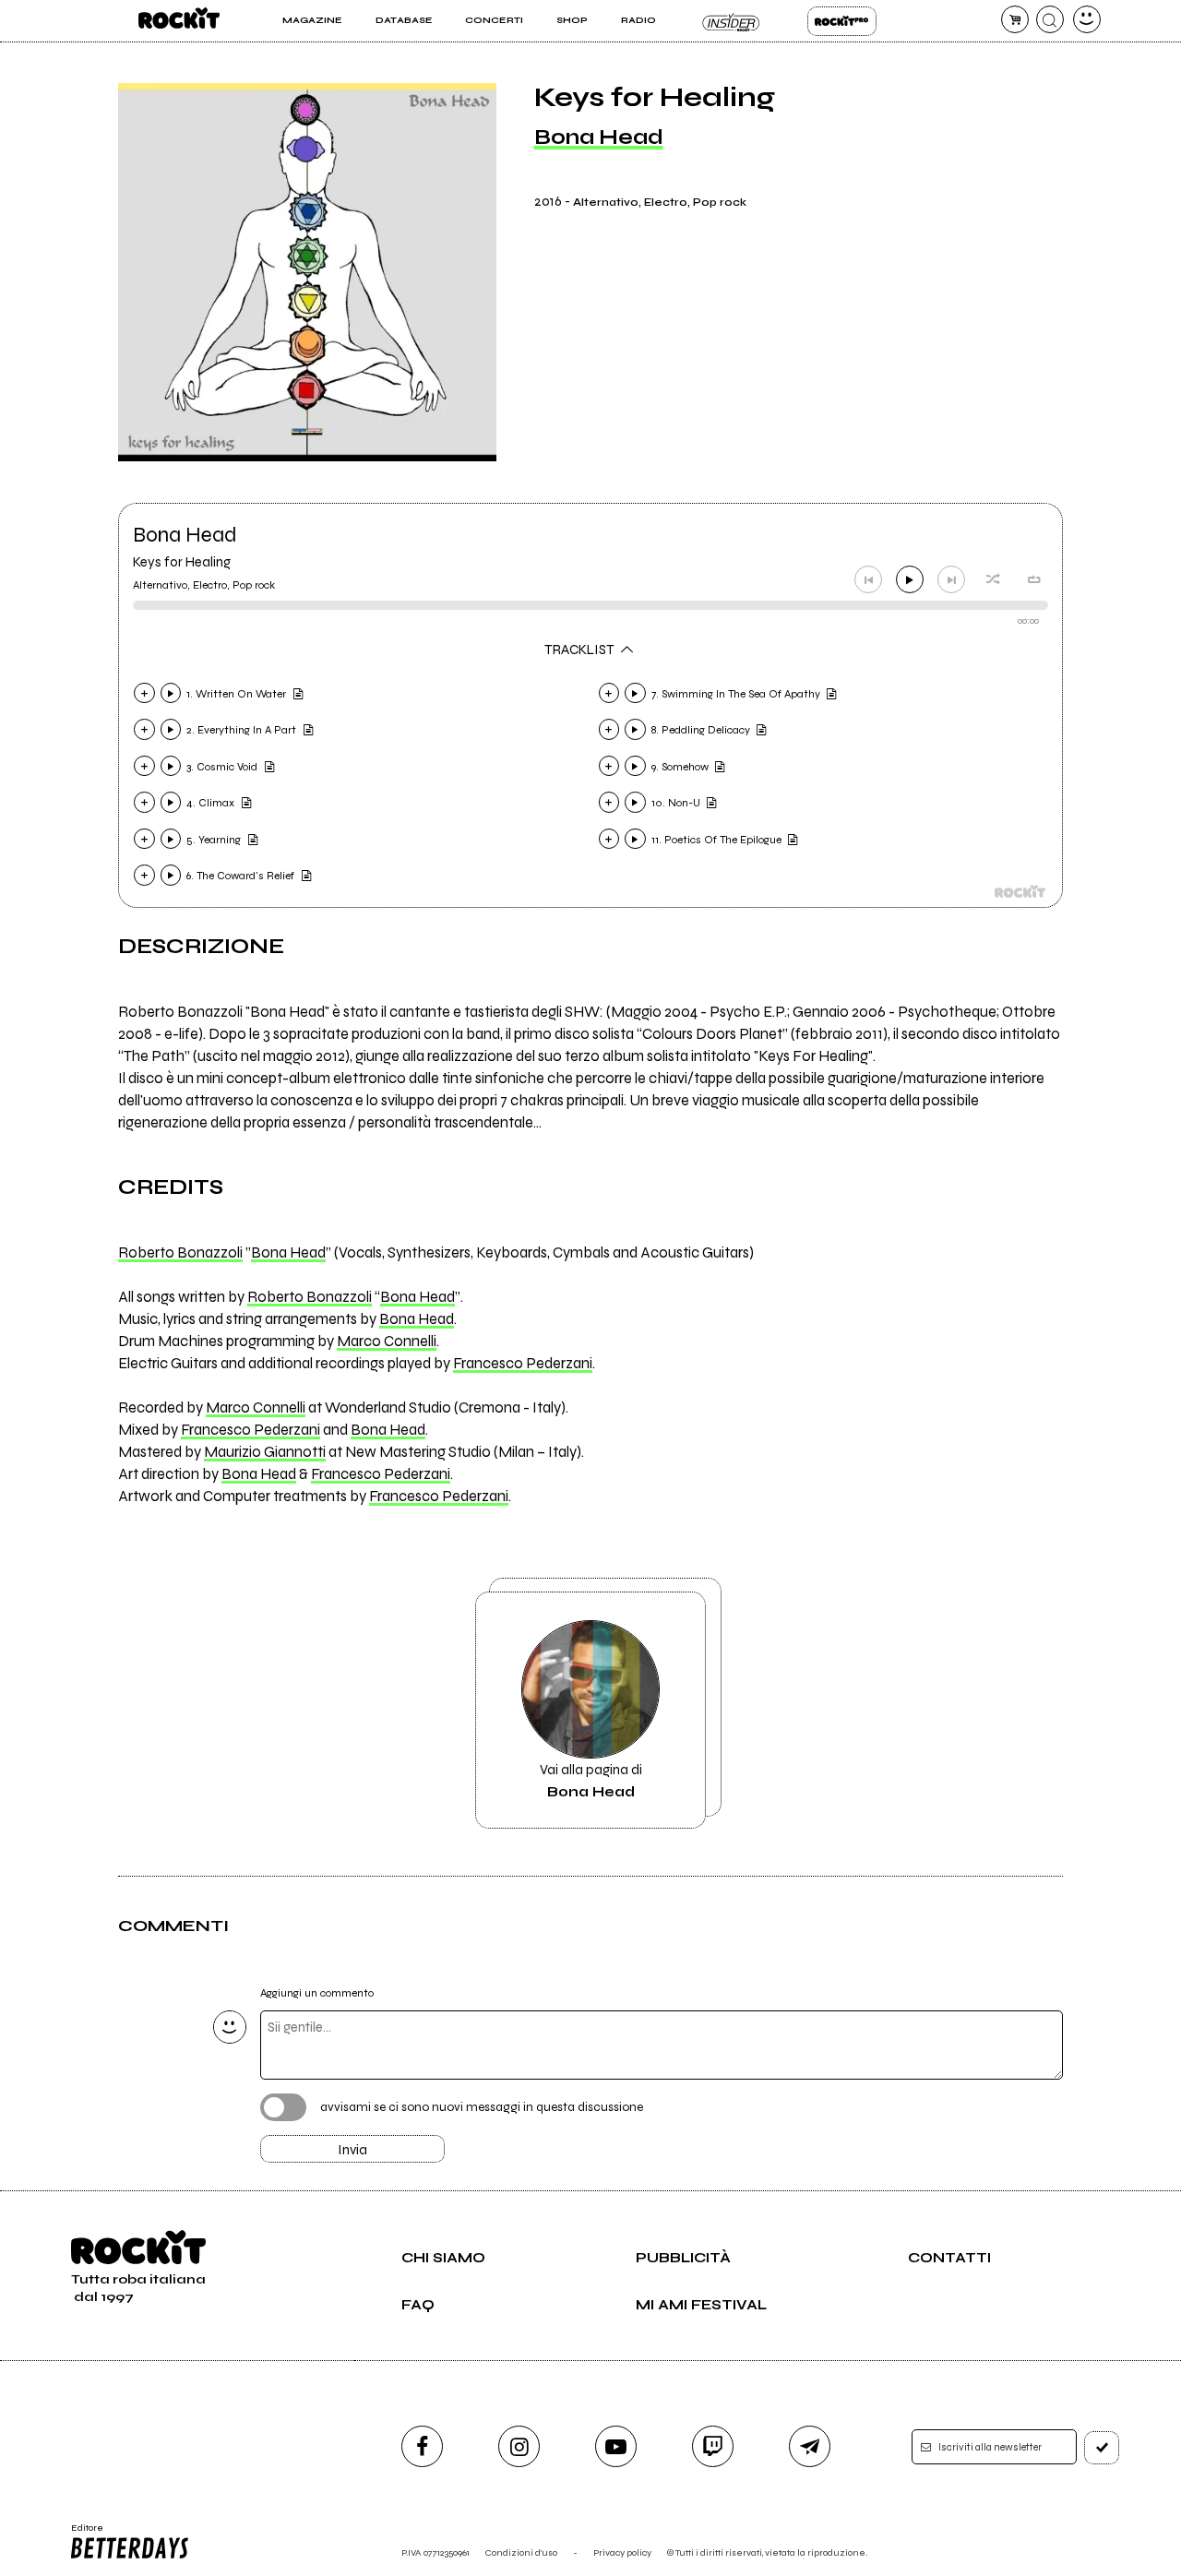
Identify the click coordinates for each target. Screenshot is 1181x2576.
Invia (352, 2150)
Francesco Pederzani (523, 1364)
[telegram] (810, 2446)
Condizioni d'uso (521, 2552)
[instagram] (519, 2446)
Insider (731, 21)
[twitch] (713, 2446)
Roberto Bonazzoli (180, 1253)
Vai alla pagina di (591, 1781)
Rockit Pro (842, 21)
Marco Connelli (387, 1342)
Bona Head (599, 137)
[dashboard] (1087, 19)
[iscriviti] (1102, 2448)
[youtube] (616, 2446)
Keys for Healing (182, 562)
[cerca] (1050, 19)
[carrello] (1015, 19)
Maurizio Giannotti (265, 1452)
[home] (179, 21)
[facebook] (422, 2446)
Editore (81, 2534)
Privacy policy (622, 2552)
